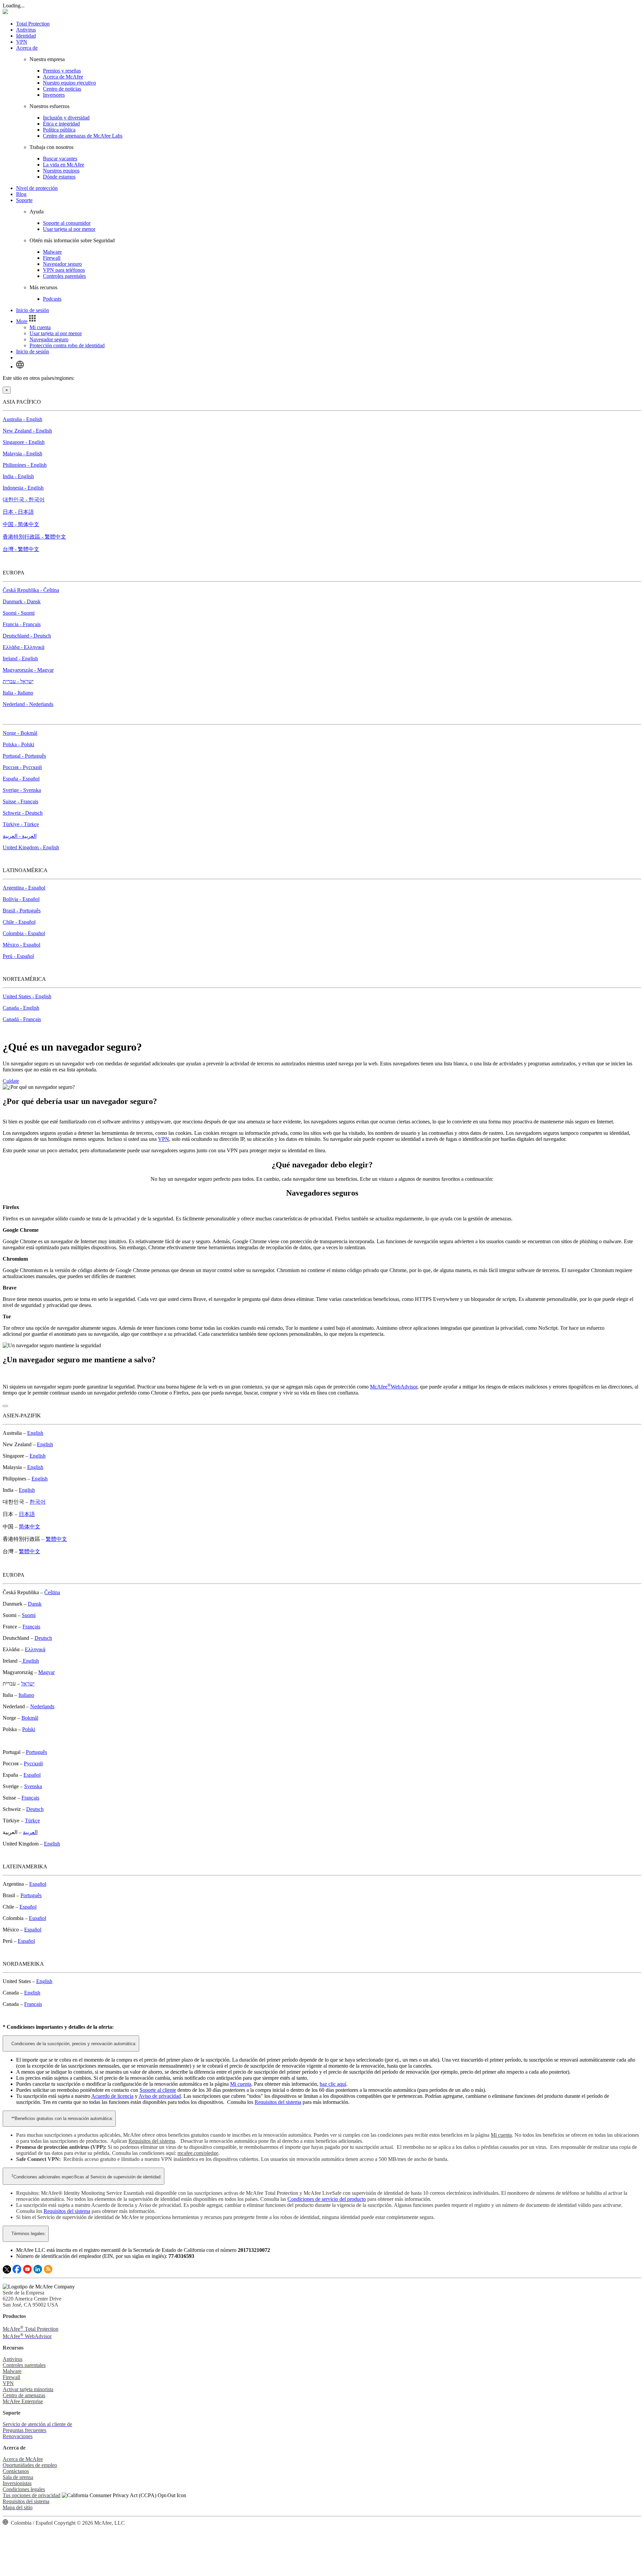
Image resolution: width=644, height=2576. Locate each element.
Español (32, 1775)
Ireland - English (20, 659)
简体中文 (30, 1527)
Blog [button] (21, 194)
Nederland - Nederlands (28, 704)
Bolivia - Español (21, 899)
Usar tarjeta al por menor (69, 229)
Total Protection (33, 24)
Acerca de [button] (27, 48)
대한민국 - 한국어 (24, 499)
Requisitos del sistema (278, 2102)
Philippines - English (25, 465)
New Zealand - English (27, 431)
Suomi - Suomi (19, 613)
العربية (30, 1832)
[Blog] (48, 2272)
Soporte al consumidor (67, 223)
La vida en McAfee (64, 165)
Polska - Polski (18, 744)
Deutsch (43, 1638)
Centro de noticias (62, 89)
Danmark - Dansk (22, 601)
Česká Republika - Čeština (31, 590)
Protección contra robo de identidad (67, 345)
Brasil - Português (22, 911)
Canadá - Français (22, 1019)
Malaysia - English (22, 453)
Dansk (35, 1604)
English (35, 1433)
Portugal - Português (24, 756)
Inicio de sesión (33, 310)
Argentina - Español (24, 888)
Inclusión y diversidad (66, 118)
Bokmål (30, 1718)
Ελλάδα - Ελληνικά (23, 647)
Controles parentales (64, 276)
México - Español (21, 945)
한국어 (38, 1502)
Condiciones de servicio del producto (327, 2199)
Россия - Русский (22, 767)
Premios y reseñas (62, 71)
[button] (27, 321)
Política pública (59, 130)
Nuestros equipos (61, 171)
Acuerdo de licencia (112, 2096)
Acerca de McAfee (63, 77)
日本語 (27, 1514)
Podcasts (52, 299)
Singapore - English (24, 442)
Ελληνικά (35, 1649)
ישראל (28, 1684)
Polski (29, 1729)
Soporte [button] (24, 200)
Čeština (52, 1592)
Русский (33, 1763)
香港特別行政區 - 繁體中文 (34, 537)
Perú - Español (18, 956)
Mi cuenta (40, 327)
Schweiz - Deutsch (23, 813)
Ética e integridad (61, 124)
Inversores (54, 95)
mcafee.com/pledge (198, 2153)
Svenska (33, 1786)
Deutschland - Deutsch (27, 636)
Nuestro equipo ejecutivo (69, 83)
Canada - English (21, 1008)
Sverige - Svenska (22, 790)
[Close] (5, 1406)
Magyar (46, 1672)
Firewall (52, 258)
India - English (18, 476)
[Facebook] (17, 2272)
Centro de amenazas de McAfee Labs (83, 136)
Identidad (26, 36)
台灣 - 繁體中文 (21, 549)
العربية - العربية (20, 836)
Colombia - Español (24, 933)
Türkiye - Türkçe (21, 824)
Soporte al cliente (158, 2090)
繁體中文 (56, 1539)
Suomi (29, 1615)
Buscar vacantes (60, 159)
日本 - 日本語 (18, 512)
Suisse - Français (20, 801)
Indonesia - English (23, 488)
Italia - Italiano (18, 693)
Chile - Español (19, 922)
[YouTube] (27, 2272)
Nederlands (42, 1706)
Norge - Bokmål (20, 733)
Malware (52, 252)
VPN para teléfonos (64, 270)
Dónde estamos (59, 177)
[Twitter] (7, 2272)
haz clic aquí (333, 2084)
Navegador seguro (62, 264)
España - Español (21, 779)
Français (31, 1627)
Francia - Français (22, 624)
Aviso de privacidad (160, 2096)
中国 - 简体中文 (21, 524)
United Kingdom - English (31, 847)
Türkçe (32, 1821)
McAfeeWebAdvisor (394, 1387)
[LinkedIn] (38, 2272)
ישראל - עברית (18, 681)
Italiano (26, 1695)
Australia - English (22, 419)
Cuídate (11, 1081)
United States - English (27, 996)
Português (36, 1752)
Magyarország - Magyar (28, 670)
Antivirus (26, 30)
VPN (22, 42)
